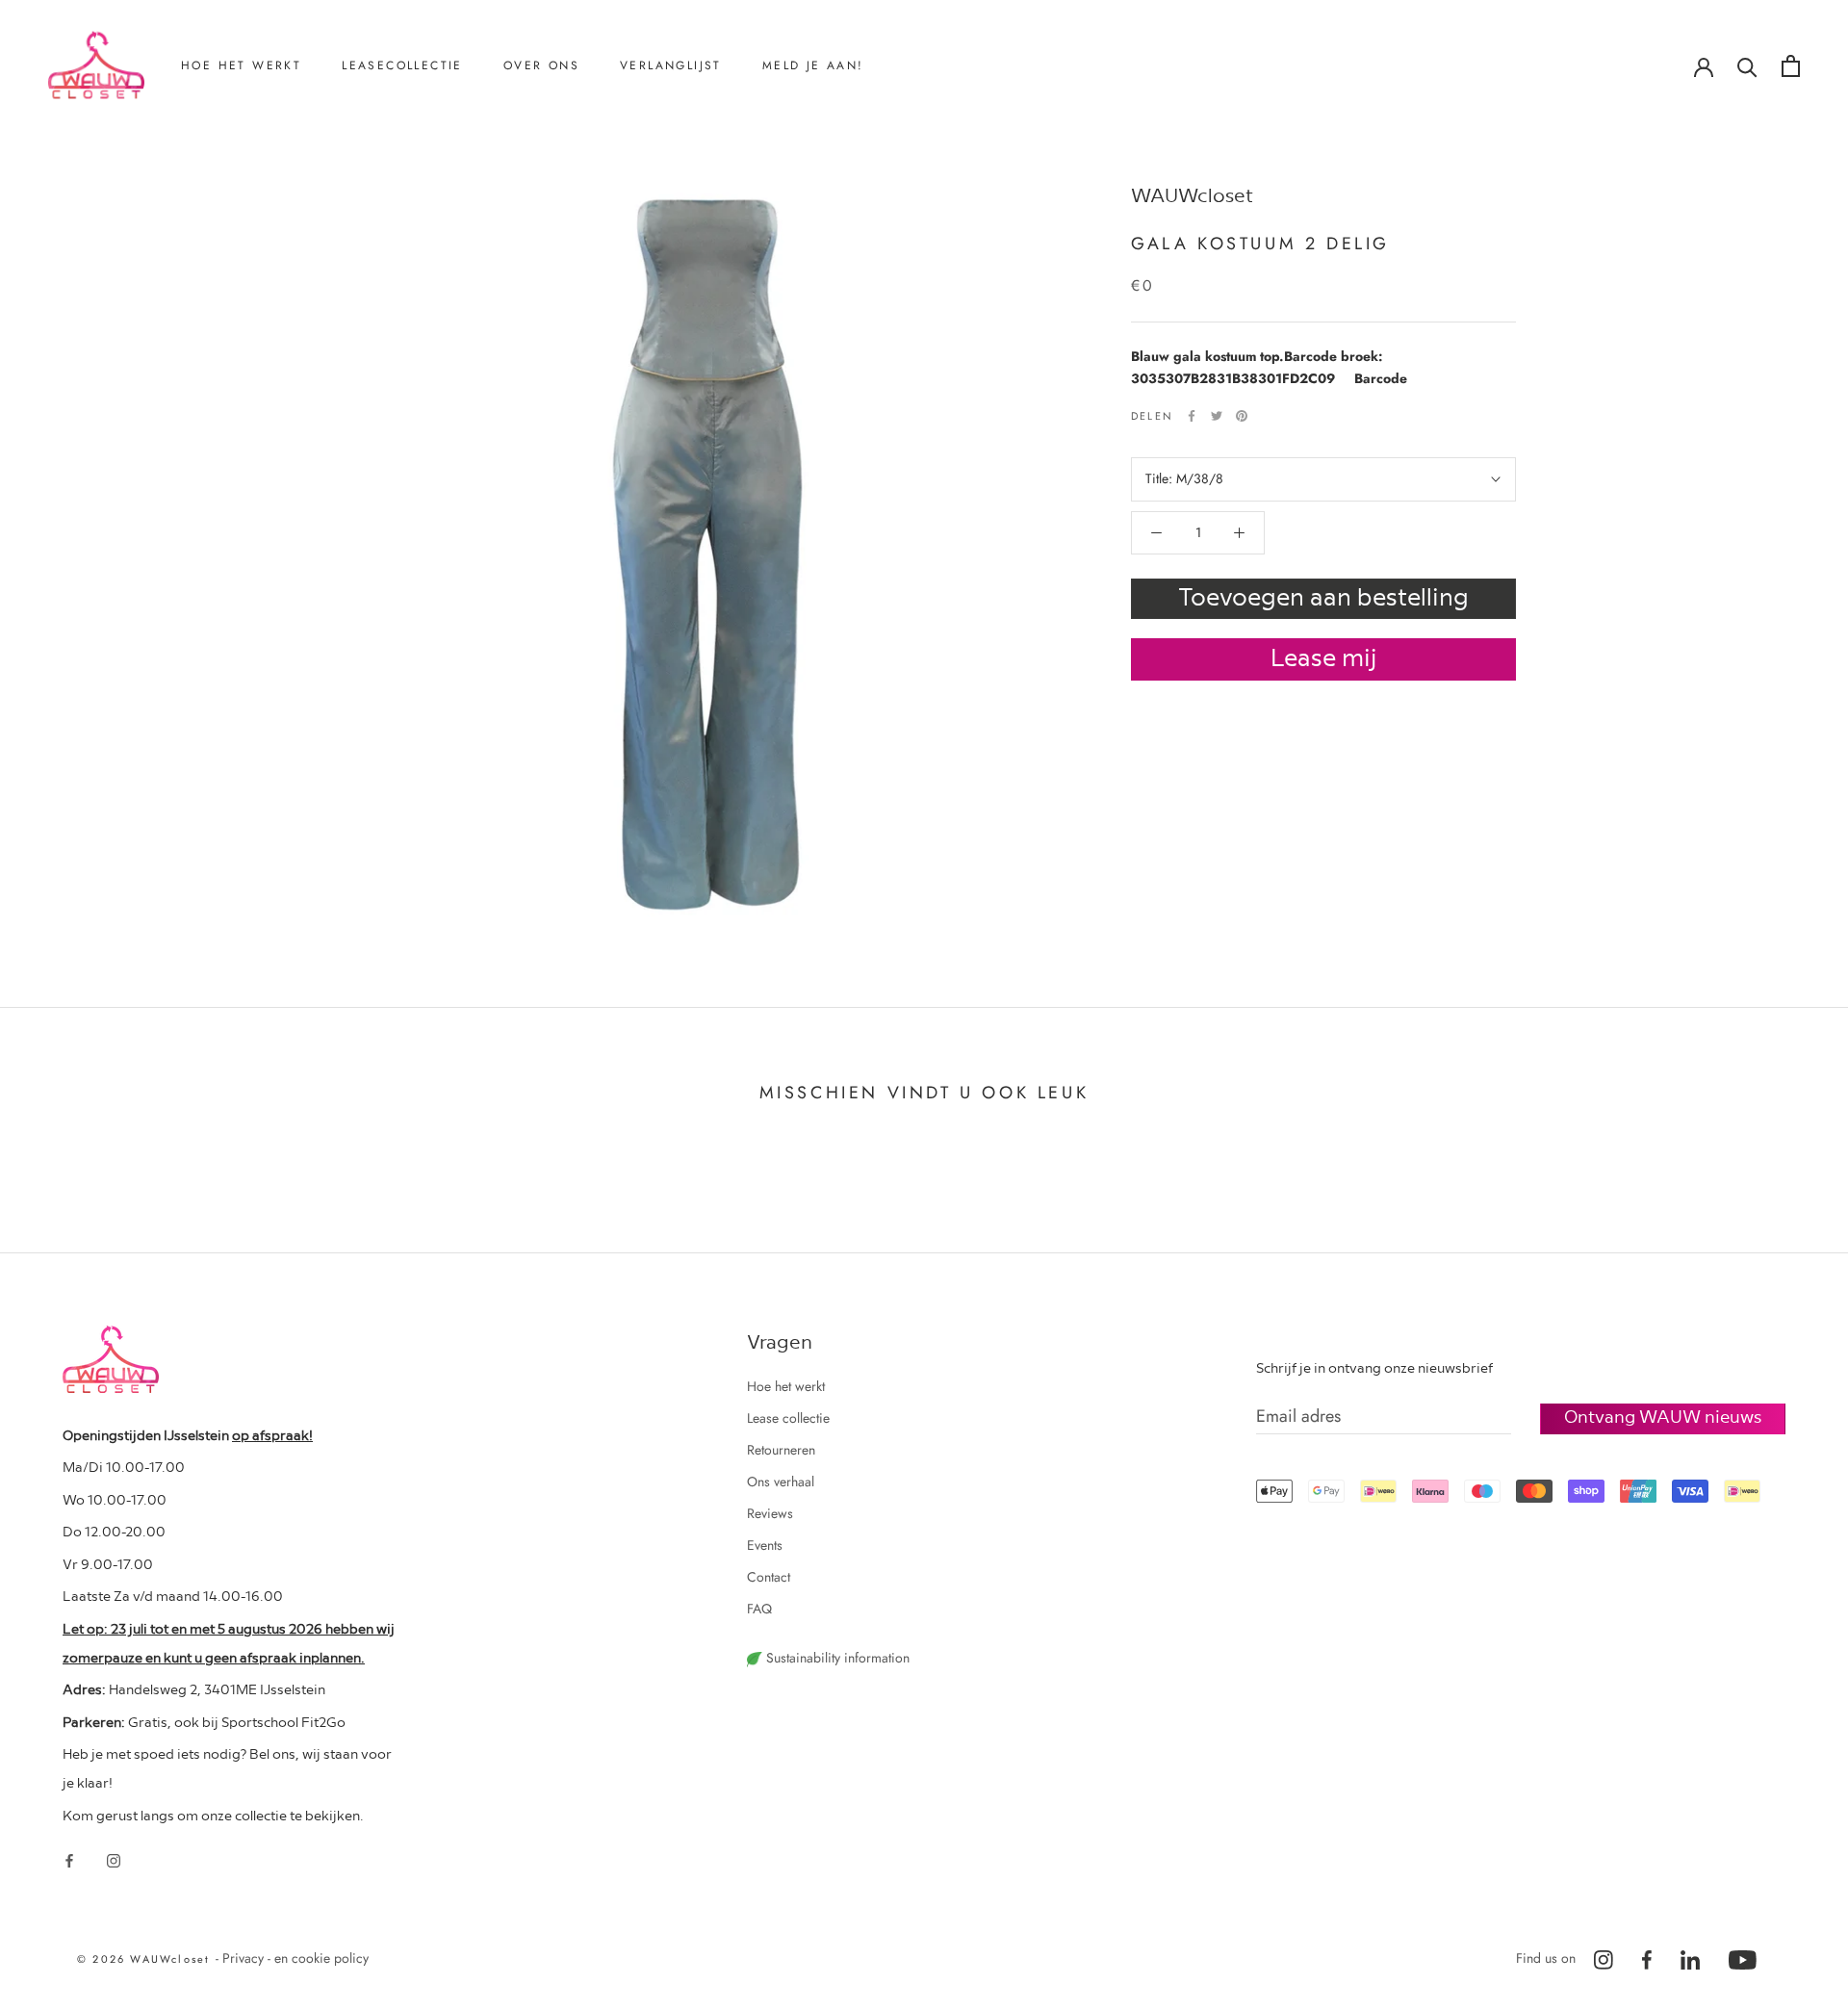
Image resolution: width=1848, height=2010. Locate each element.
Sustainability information (836, 1658)
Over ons (541, 65)
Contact (550, 228)
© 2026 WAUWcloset (146, 1959)
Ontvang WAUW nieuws (1663, 1416)
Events (765, 1545)
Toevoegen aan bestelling (1323, 595)
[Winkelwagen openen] (1791, 66)
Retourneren (240, 165)
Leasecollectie (402, 65)
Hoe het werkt (241, 65)
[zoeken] (1747, 66)
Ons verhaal (562, 165)
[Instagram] (114, 1859)
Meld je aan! (813, 65)
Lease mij (1324, 656)
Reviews (552, 196)
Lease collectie (788, 1418)
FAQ (759, 1609)
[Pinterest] (1242, 416)
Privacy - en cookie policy (295, 1958)
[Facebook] (1192, 416)
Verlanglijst (671, 65)
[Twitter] (1217, 416)
